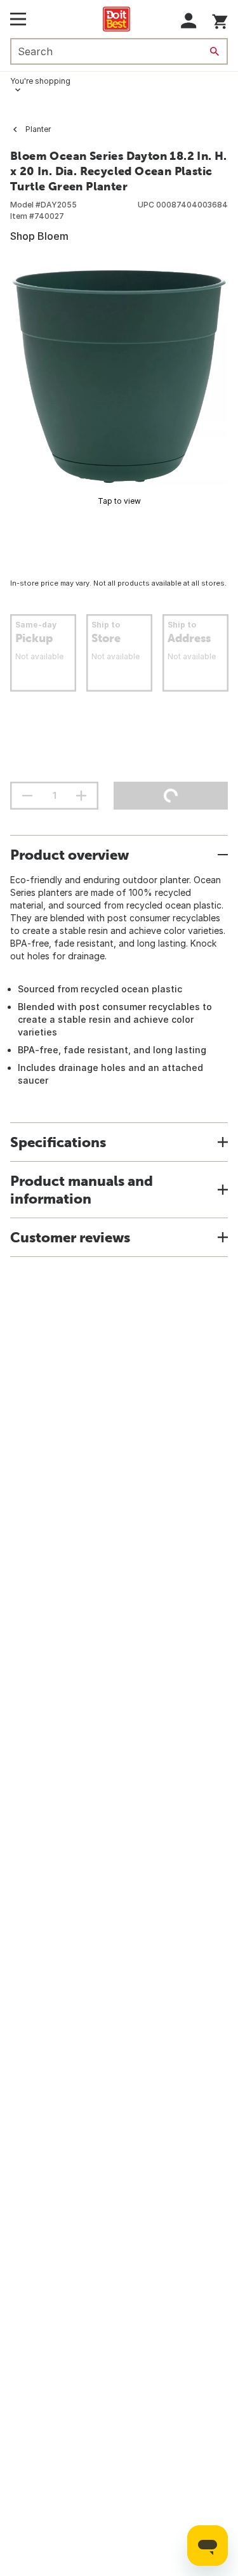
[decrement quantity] (27, 796)
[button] (189, 21)
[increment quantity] (81, 796)
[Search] (215, 51)
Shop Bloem (39, 236)
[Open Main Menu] (18, 19)
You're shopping (40, 81)
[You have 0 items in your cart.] (220, 19)
